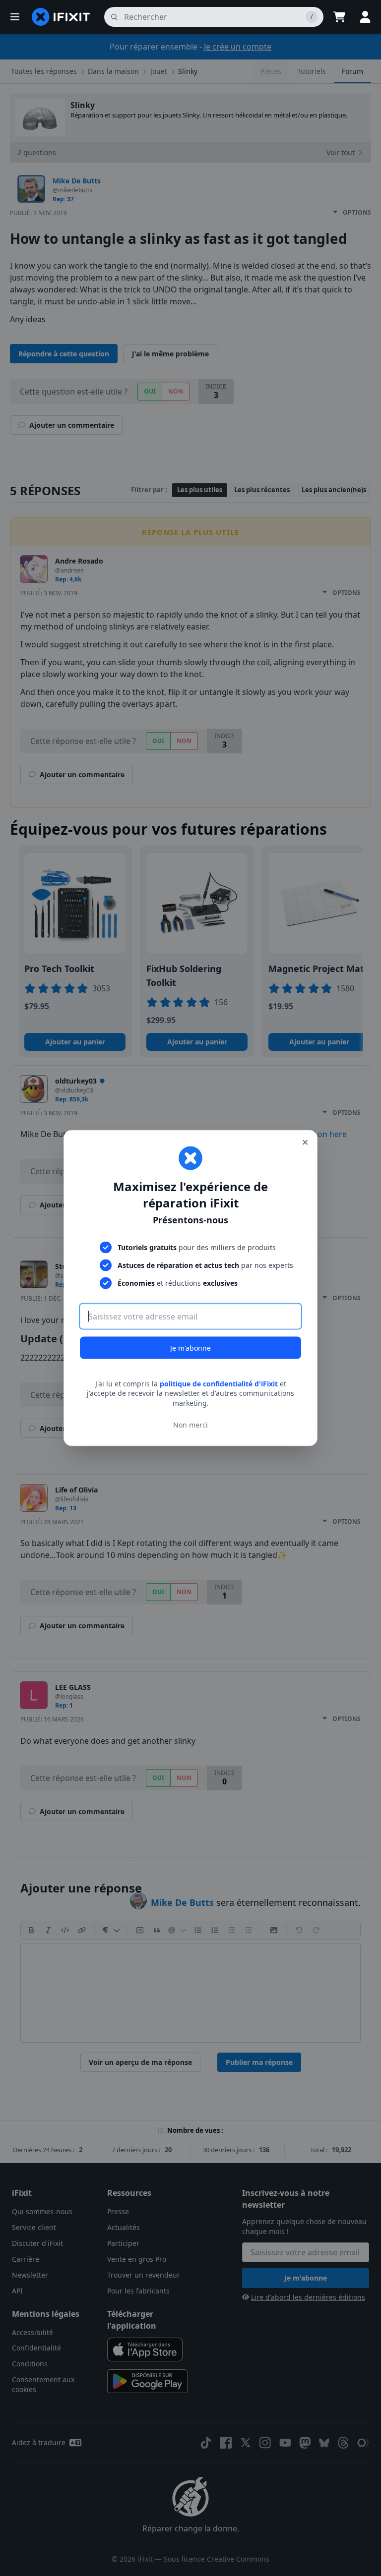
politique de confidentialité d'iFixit (219, 1383)
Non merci (190, 1425)
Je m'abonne (190, 1347)
